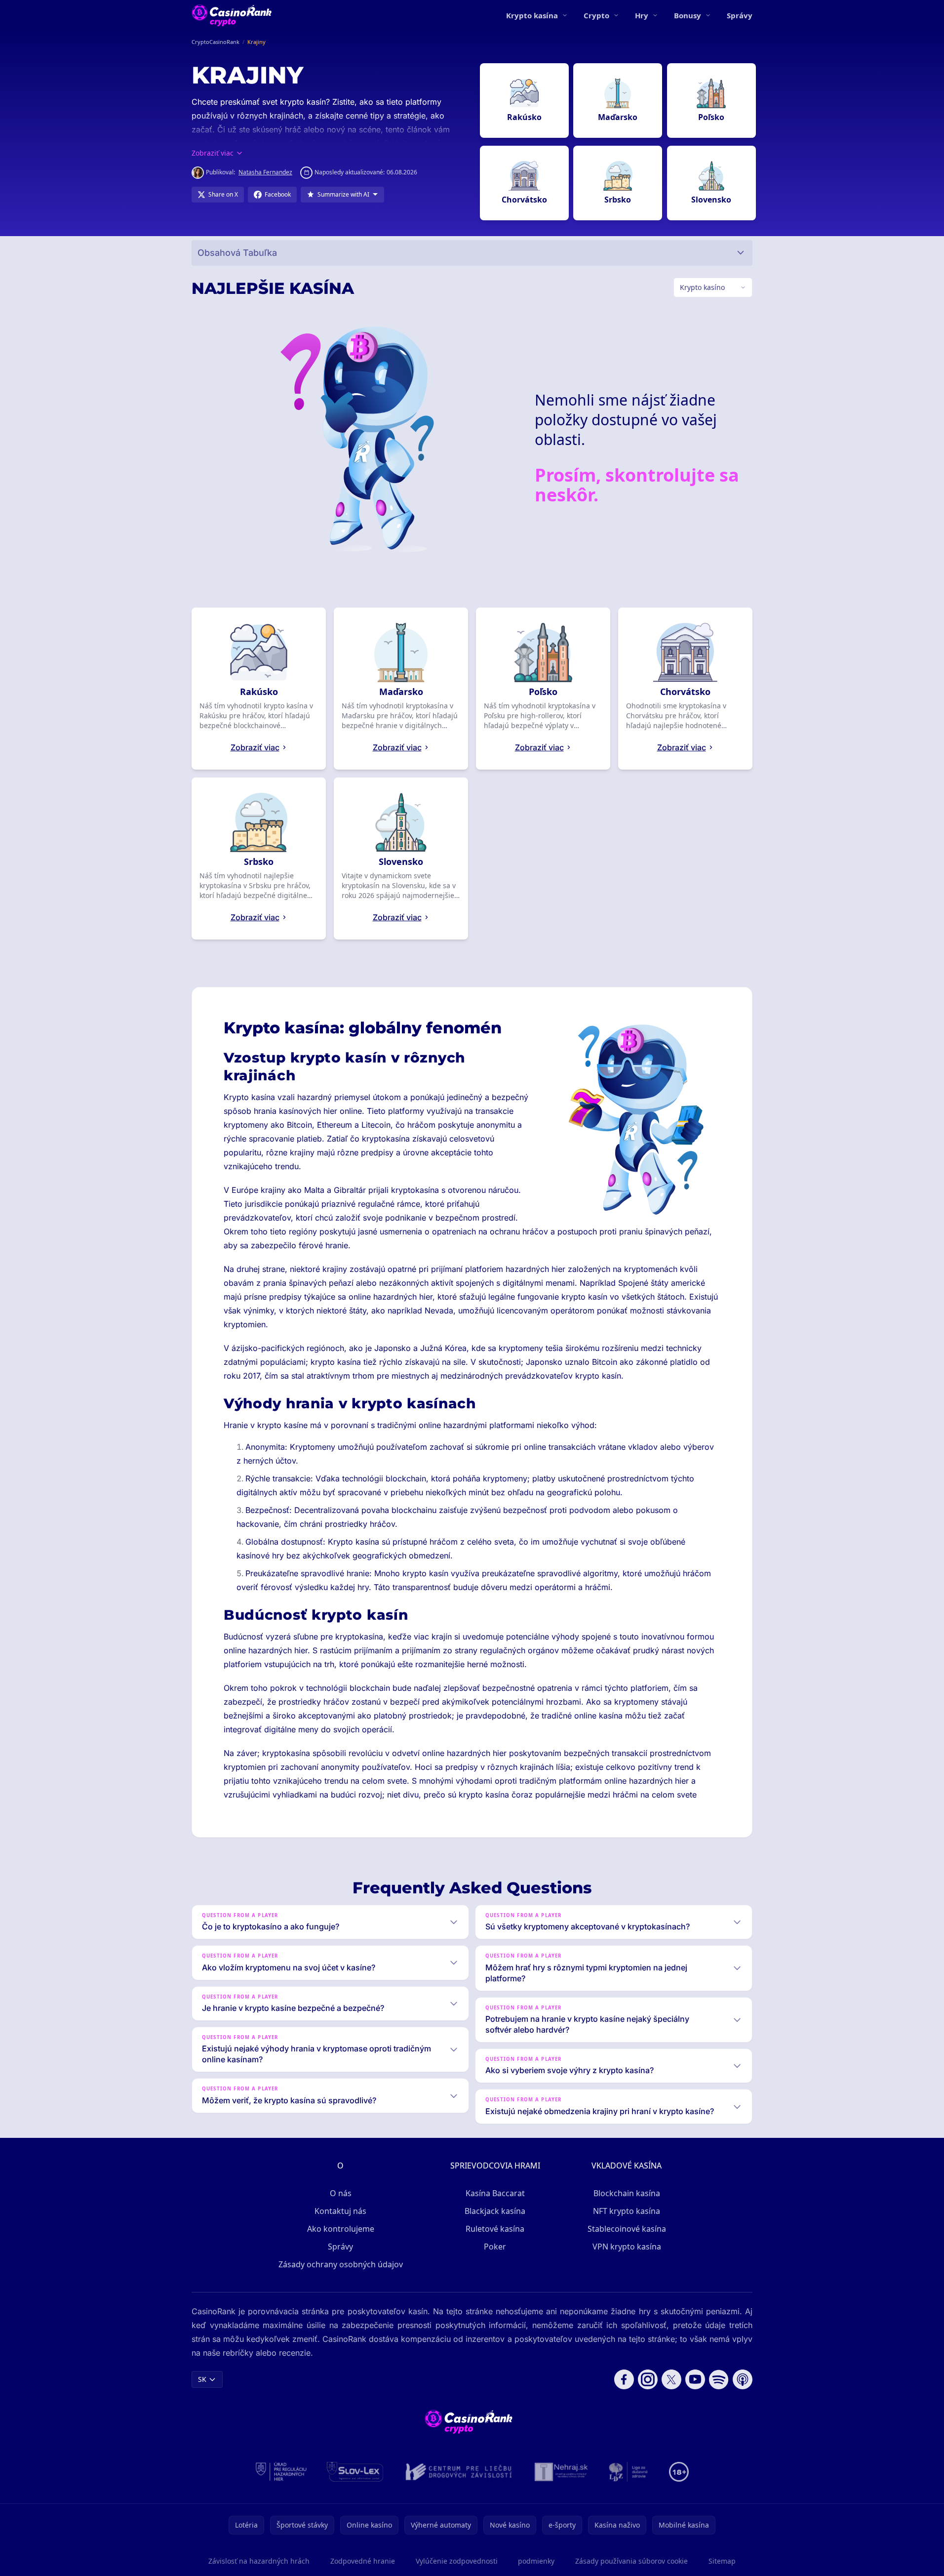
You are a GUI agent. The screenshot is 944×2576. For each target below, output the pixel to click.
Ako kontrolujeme (341, 2229)
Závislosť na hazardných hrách (259, 2561)
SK (202, 2379)
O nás (341, 2193)
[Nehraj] (561, 2472)
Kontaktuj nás (340, 2211)
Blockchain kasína (627, 2193)
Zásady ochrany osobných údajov (341, 2264)
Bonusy (688, 15)
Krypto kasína (532, 15)
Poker (495, 2247)
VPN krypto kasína (627, 2247)
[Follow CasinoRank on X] (671, 2379)
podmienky (536, 2561)
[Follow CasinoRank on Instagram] (648, 2379)
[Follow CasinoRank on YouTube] (695, 2379)
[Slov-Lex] (355, 2472)
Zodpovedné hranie (363, 2561)
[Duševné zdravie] (629, 2472)
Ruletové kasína (495, 2229)
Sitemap (722, 2561)
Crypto (596, 15)
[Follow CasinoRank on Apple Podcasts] (743, 2379)
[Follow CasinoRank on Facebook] (624, 2379)
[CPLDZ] (459, 2472)
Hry (642, 15)
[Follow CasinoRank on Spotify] (719, 2379)
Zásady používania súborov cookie (631, 2561)
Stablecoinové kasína (627, 2229)
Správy (740, 15)
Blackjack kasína (495, 2211)
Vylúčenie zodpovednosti (457, 2561)
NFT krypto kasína (627, 2211)
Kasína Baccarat (495, 2193)
